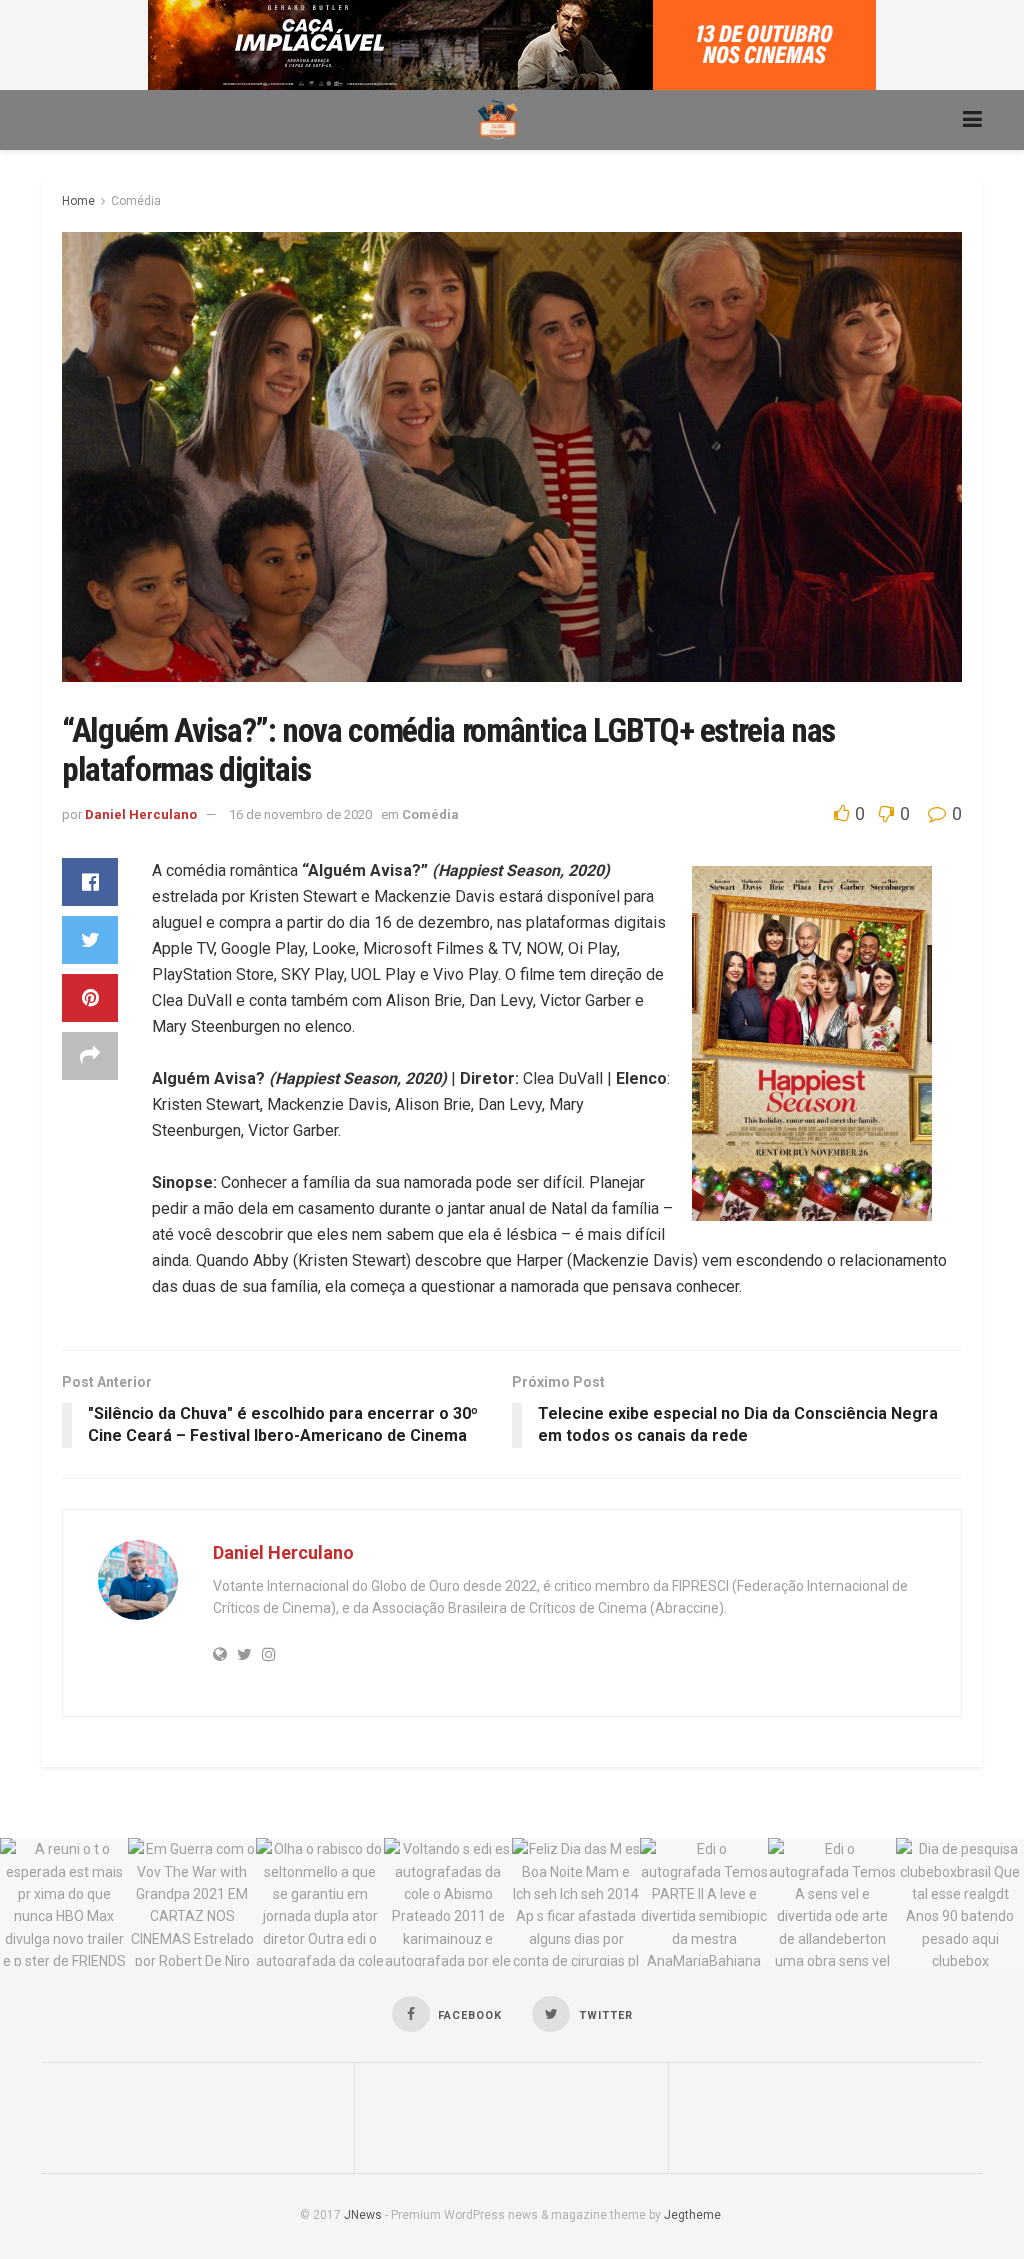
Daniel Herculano (141, 814)
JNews (363, 2215)
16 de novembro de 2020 (300, 814)
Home (78, 201)
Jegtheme (692, 2215)
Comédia (136, 201)
